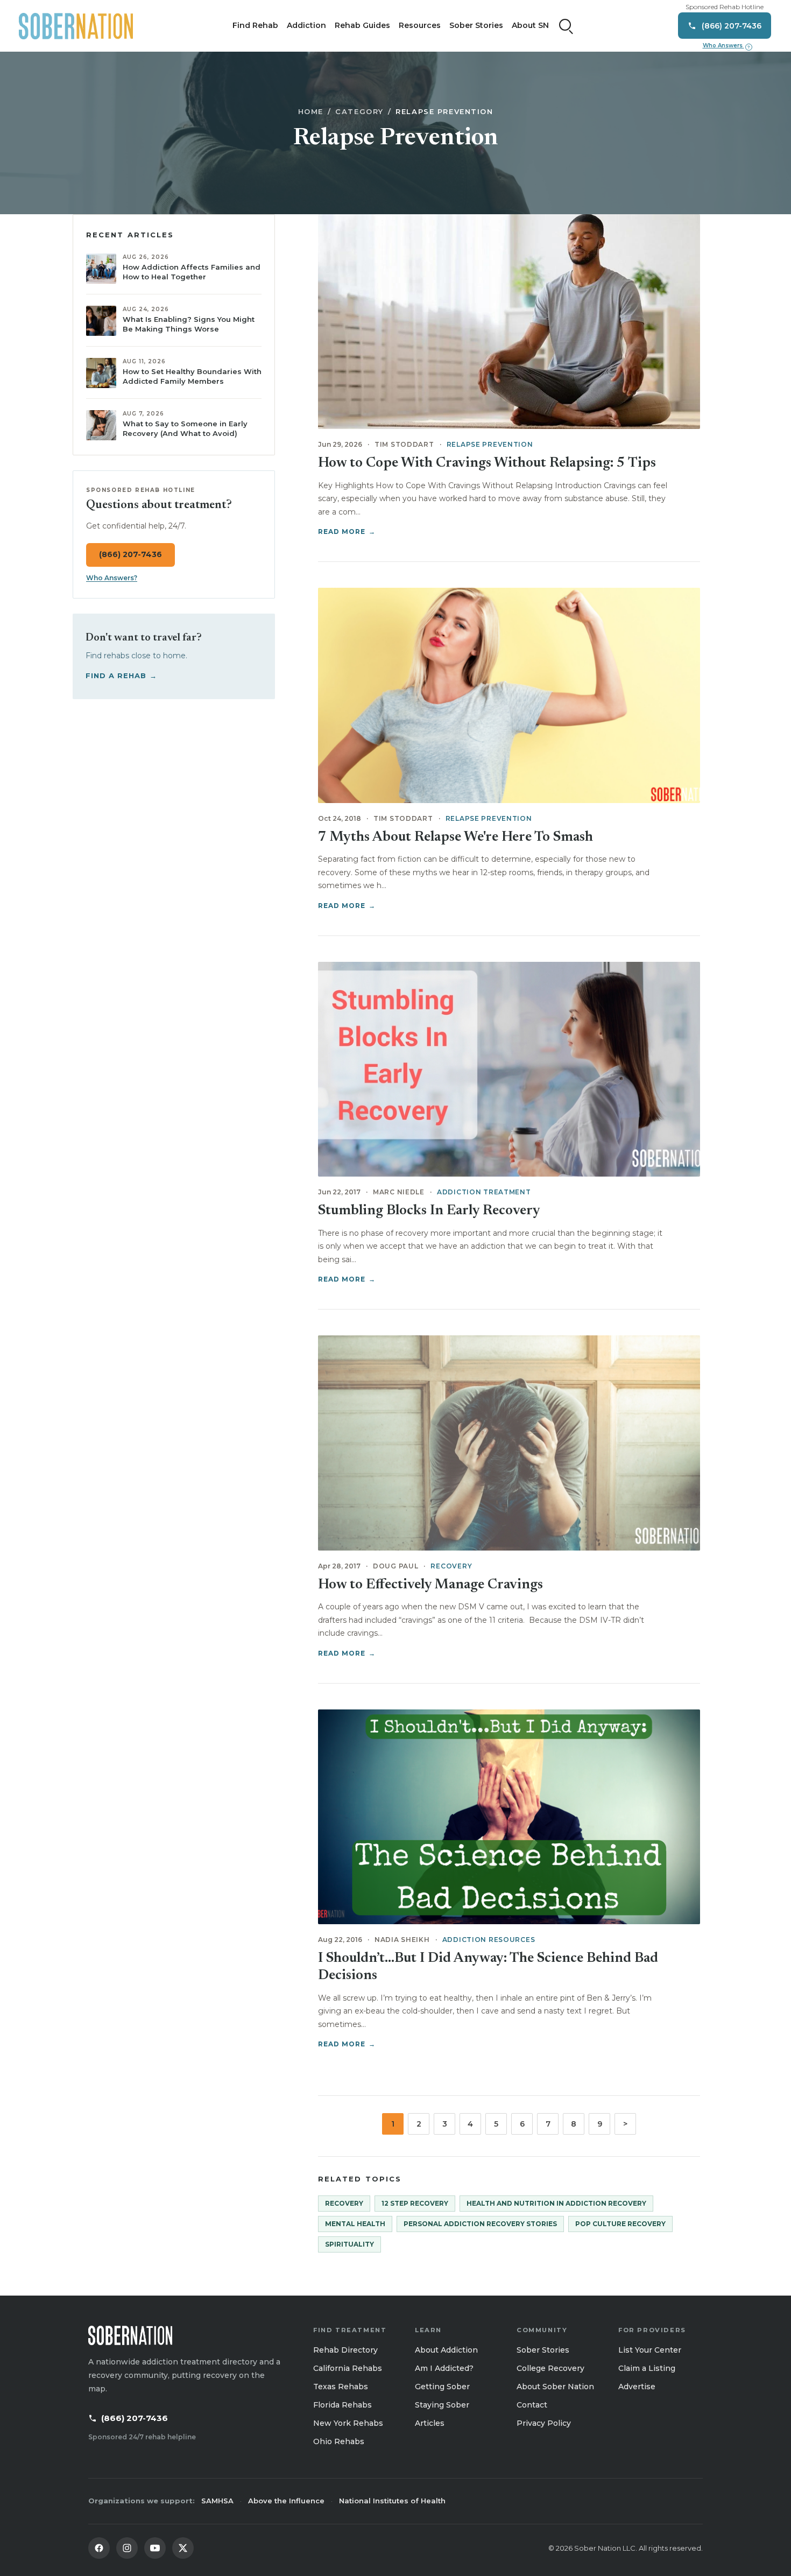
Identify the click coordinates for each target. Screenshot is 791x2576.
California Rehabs (348, 2368)
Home (311, 111)
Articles (430, 2423)
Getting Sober (442, 2387)
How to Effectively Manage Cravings (430, 1585)
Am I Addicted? (444, 2368)
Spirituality (349, 2244)
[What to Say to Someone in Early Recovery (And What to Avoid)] (101, 425)
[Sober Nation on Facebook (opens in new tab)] (99, 2548)
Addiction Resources (489, 1940)
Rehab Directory (345, 2350)
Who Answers (726, 46)
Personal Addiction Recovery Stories (480, 2224)
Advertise (637, 2387)
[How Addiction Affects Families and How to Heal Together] (101, 269)
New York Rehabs (348, 2423)
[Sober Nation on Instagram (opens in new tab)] (127, 2548)
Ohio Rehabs (339, 2441)
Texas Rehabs (341, 2387)
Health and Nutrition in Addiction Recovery (556, 2203)
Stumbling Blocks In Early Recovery (429, 1211)
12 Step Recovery (415, 2203)
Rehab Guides (362, 25)
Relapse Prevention (490, 444)
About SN (530, 25)
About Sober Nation (555, 2387)
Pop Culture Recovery (620, 2224)
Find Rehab (255, 25)
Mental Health (355, 2224)
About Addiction (446, 2350)
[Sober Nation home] (76, 26)
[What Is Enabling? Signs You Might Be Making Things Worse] (101, 321)
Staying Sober (442, 2405)
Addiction (306, 25)
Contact (532, 2405)
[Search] (566, 26)
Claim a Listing (647, 2368)
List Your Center (650, 2350)
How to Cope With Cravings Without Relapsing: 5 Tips (487, 463)
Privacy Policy (544, 2423)
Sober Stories (476, 25)
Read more (347, 532)
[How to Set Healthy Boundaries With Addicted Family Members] (101, 373)
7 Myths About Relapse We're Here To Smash (455, 837)
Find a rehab (122, 675)
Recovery (451, 1566)
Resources (420, 25)
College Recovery (550, 2368)
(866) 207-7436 (130, 555)
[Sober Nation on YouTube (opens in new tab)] (155, 2548)
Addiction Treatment (484, 1192)
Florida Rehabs (342, 2405)
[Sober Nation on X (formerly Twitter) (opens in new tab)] (183, 2548)
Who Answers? (112, 578)
